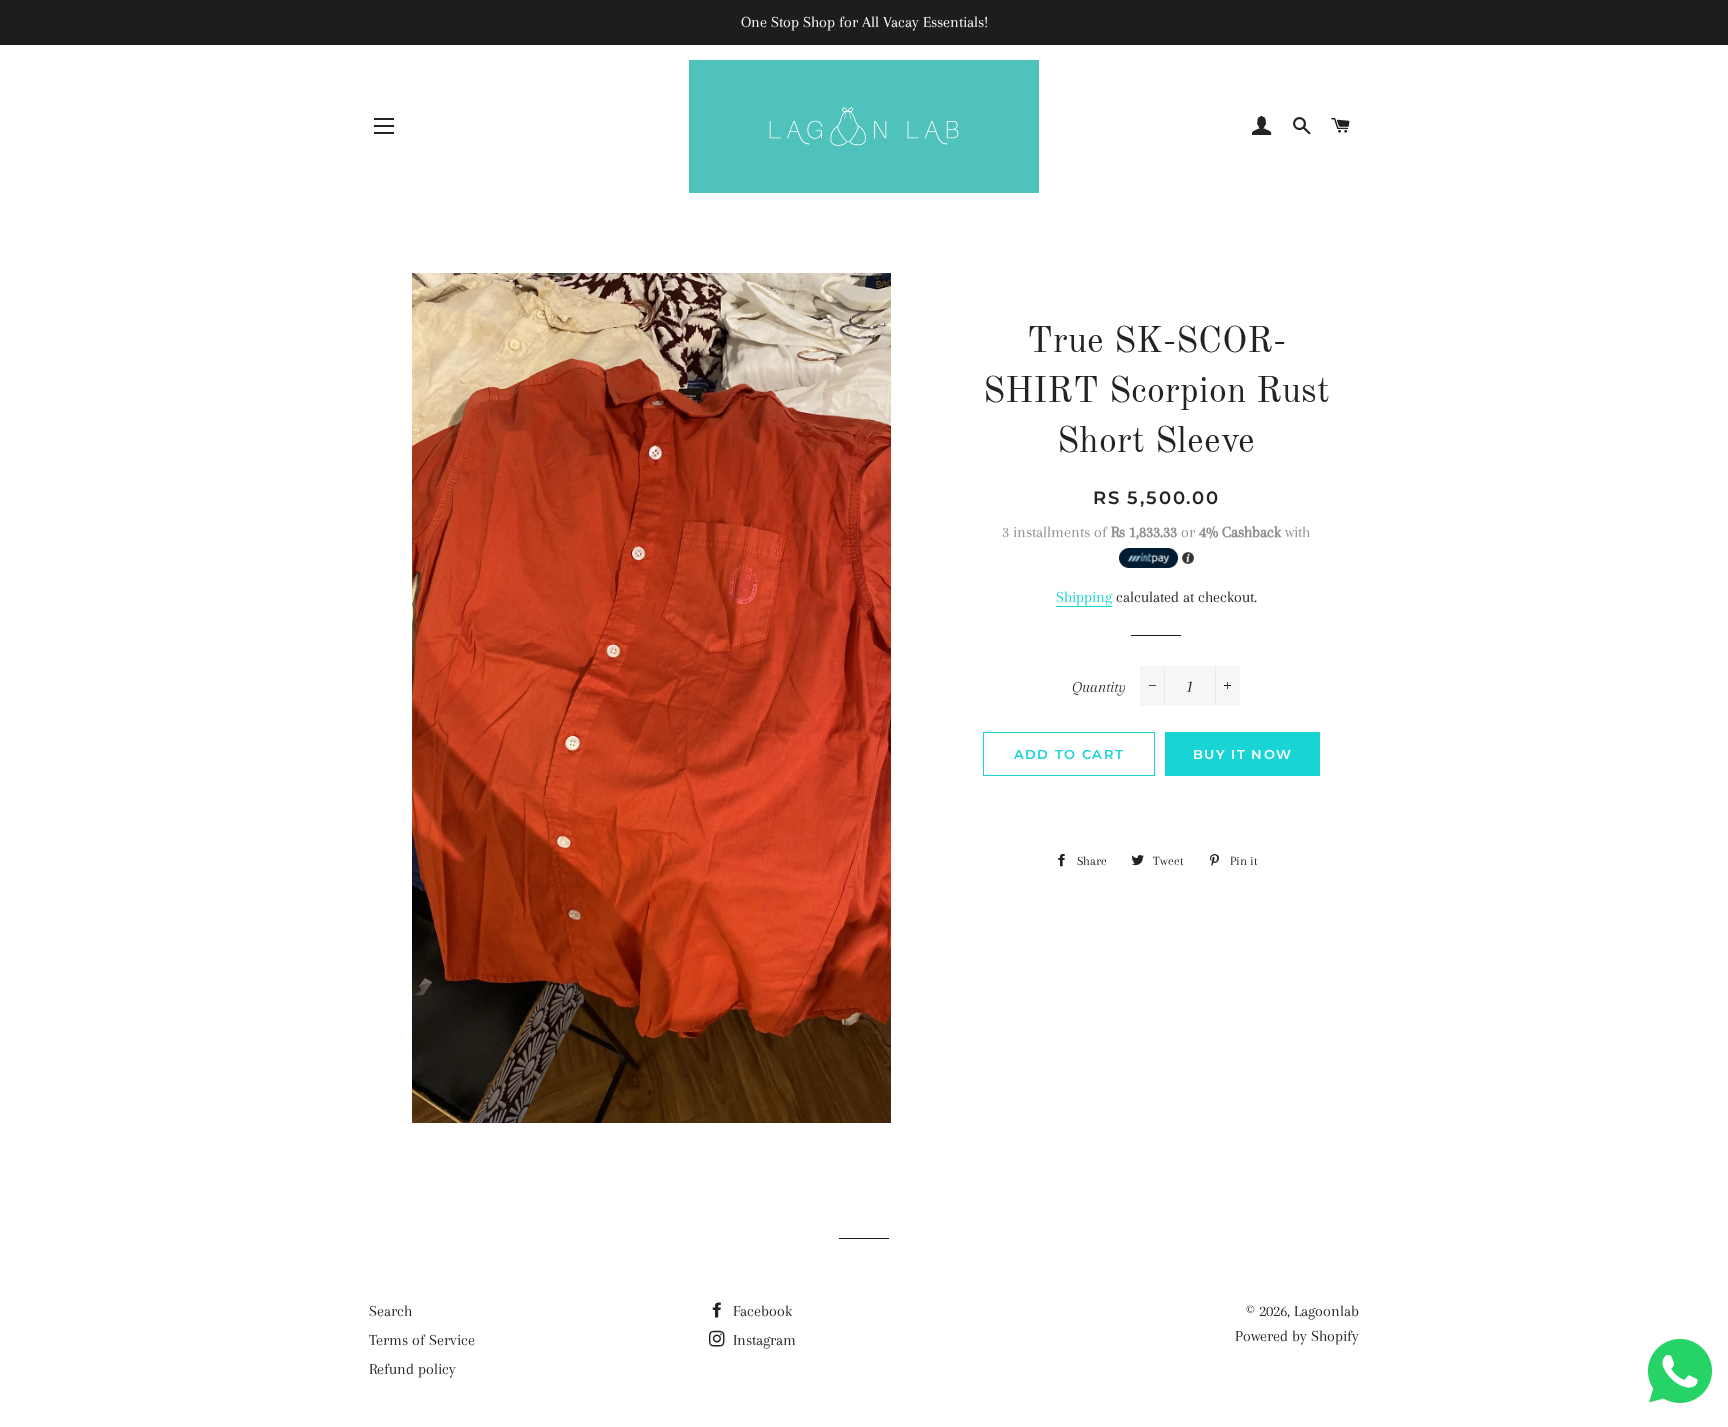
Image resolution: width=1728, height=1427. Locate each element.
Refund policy (412, 1369)
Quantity (1099, 687)
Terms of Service (422, 1340)
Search (390, 1311)
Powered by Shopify (1297, 1336)
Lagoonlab (1326, 1311)
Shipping (1084, 597)
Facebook (760, 1311)
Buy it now (1242, 754)
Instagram (762, 1340)
